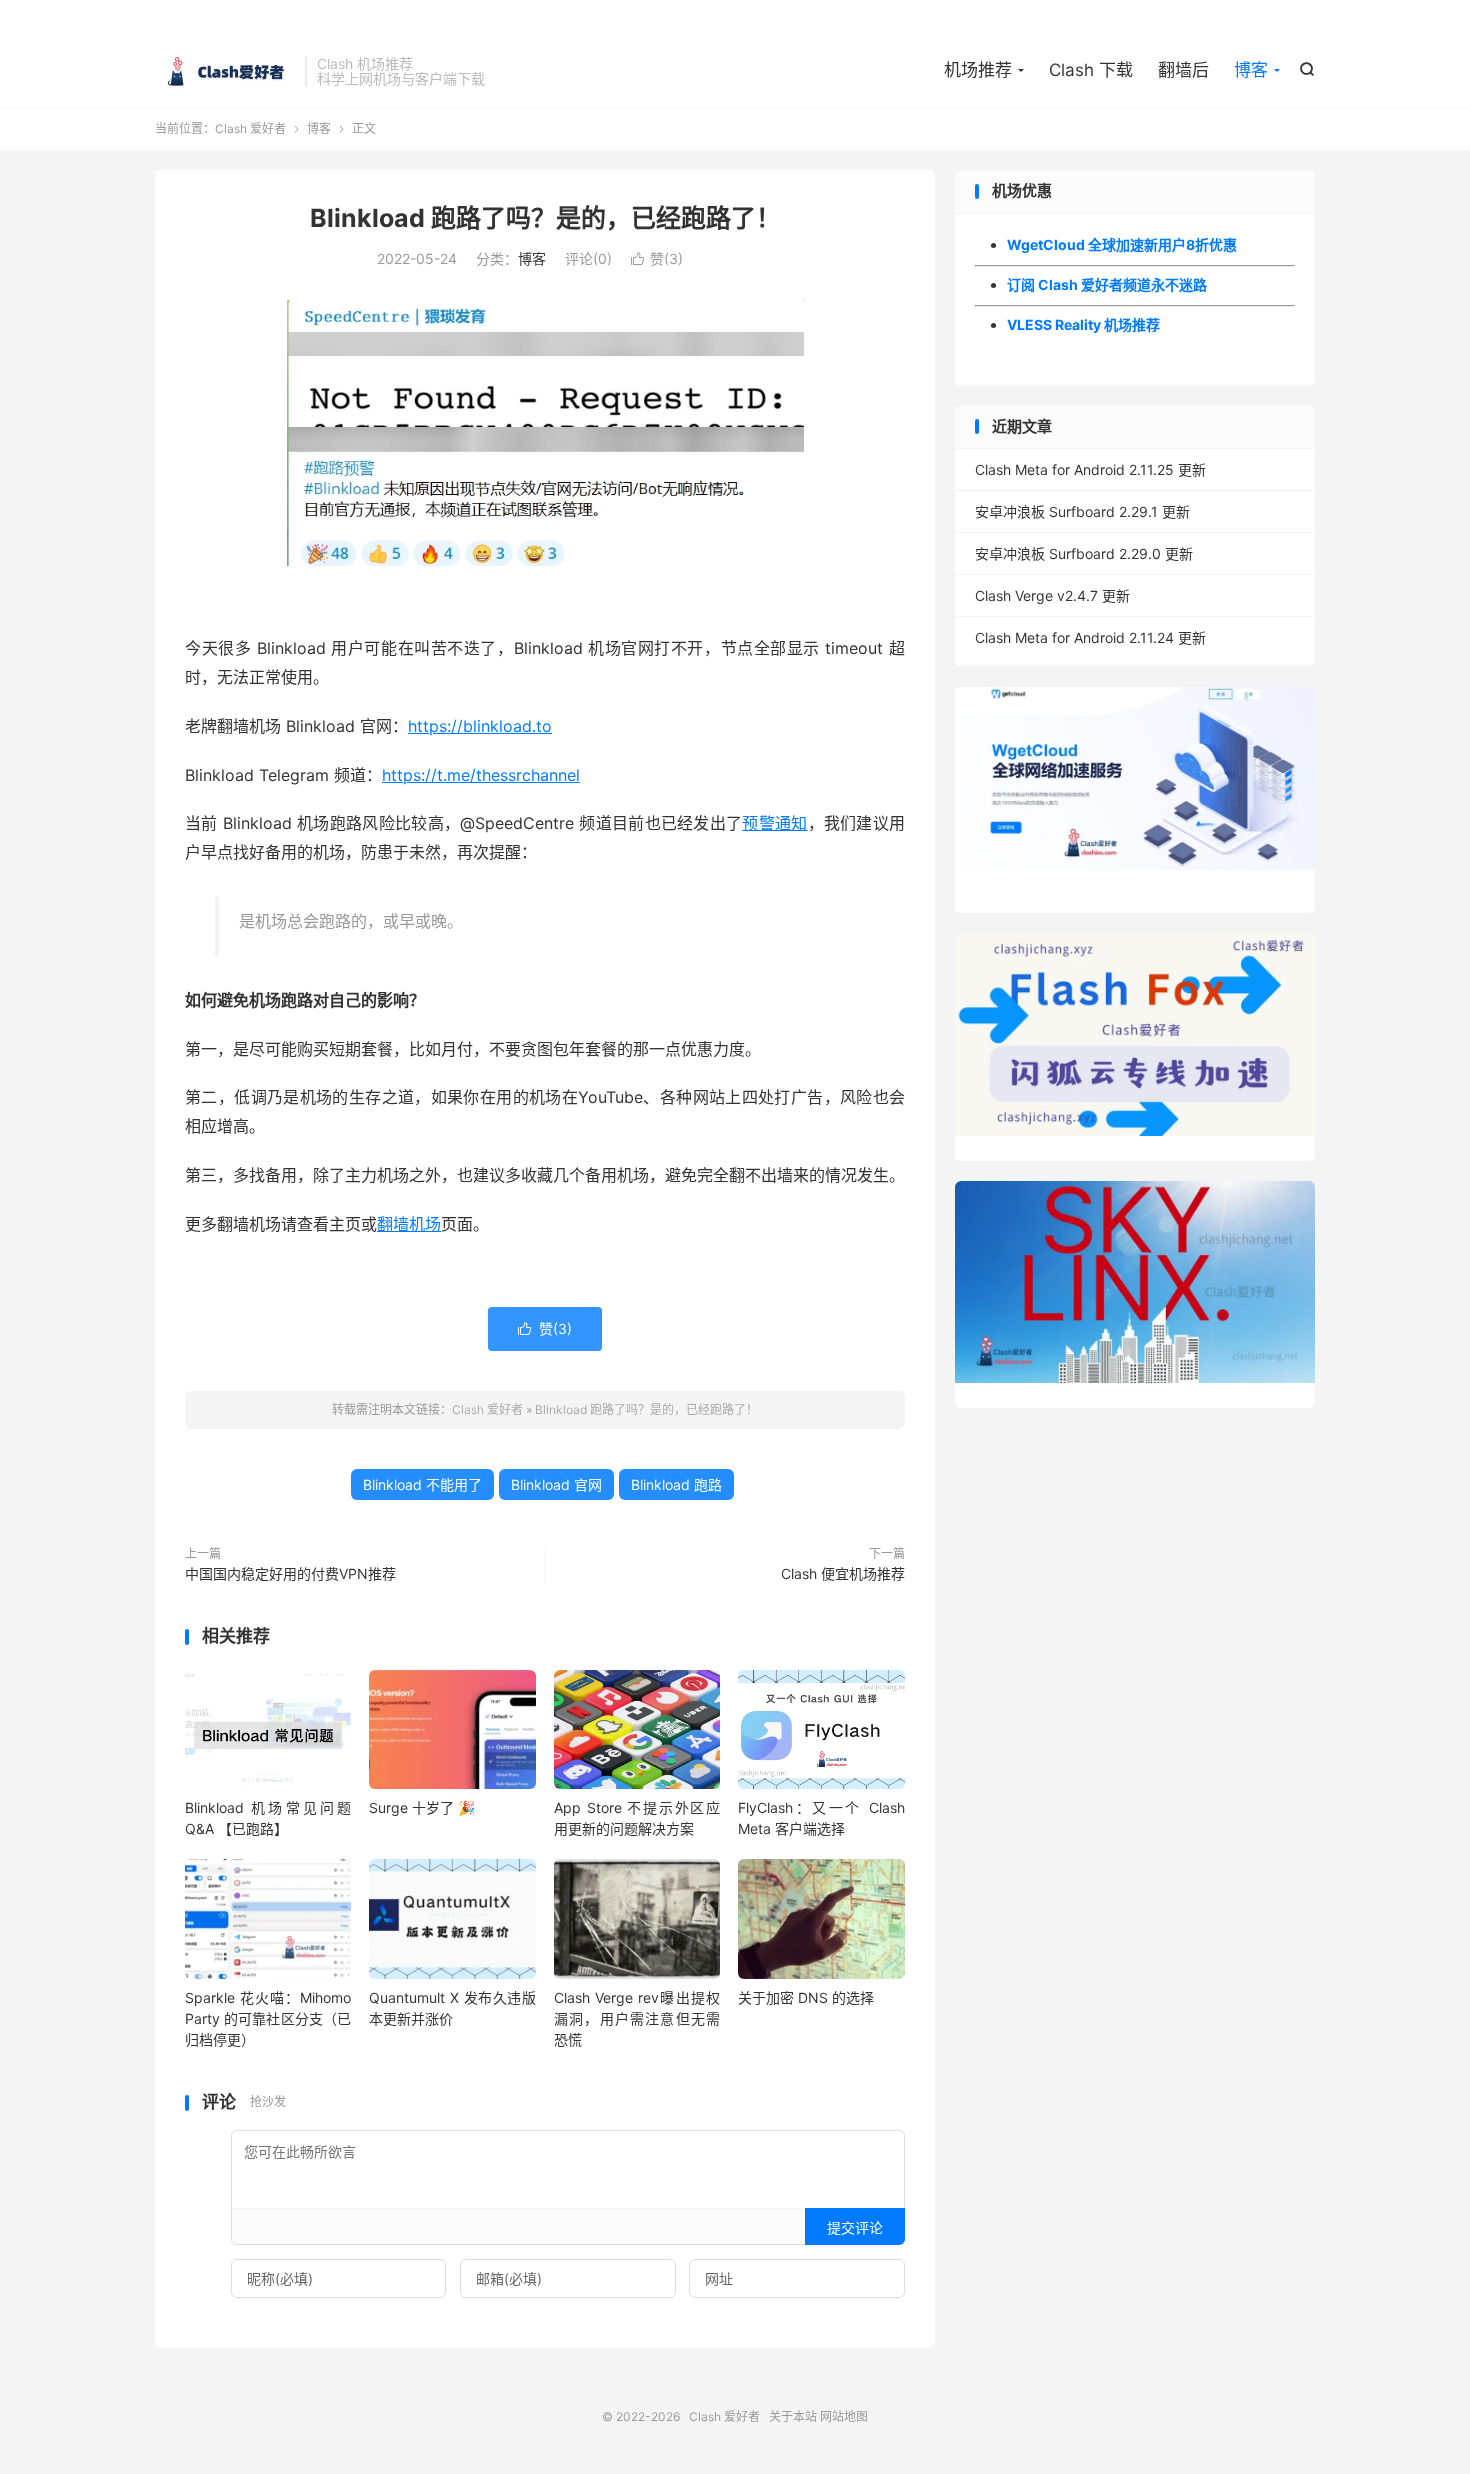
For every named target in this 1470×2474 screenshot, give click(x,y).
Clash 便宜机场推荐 (843, 1573)
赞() (657, 258)
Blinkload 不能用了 (422, 1484)
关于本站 (793, 2416)
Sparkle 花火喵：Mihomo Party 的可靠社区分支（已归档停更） (268, 2018)
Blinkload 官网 (556, 1484)
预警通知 (774, 823)
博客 (1251, 70)
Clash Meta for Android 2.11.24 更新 (1090, 637)
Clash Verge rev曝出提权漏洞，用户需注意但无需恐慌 (637, 2018)
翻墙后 (1183, 70)
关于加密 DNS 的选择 (806, 1997)
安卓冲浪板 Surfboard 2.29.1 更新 (1082, 511)
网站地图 (844, 2416)
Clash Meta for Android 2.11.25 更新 (1090, 469)
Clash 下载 (1091, 70)
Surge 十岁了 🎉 (422, 1807)
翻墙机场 (409, 1224)
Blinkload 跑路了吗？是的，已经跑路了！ (545, 218)
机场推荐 (978, 70)
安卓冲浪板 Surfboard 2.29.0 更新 (1084, 553)
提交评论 (855, 2227)
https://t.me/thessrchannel (481, 775)
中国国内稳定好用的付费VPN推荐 (290, 1573)
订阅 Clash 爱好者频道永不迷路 (1107, 284)
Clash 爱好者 (225, 71)
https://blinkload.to (480, 726)
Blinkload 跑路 (676, 1484)
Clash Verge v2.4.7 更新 (1052, 595)
